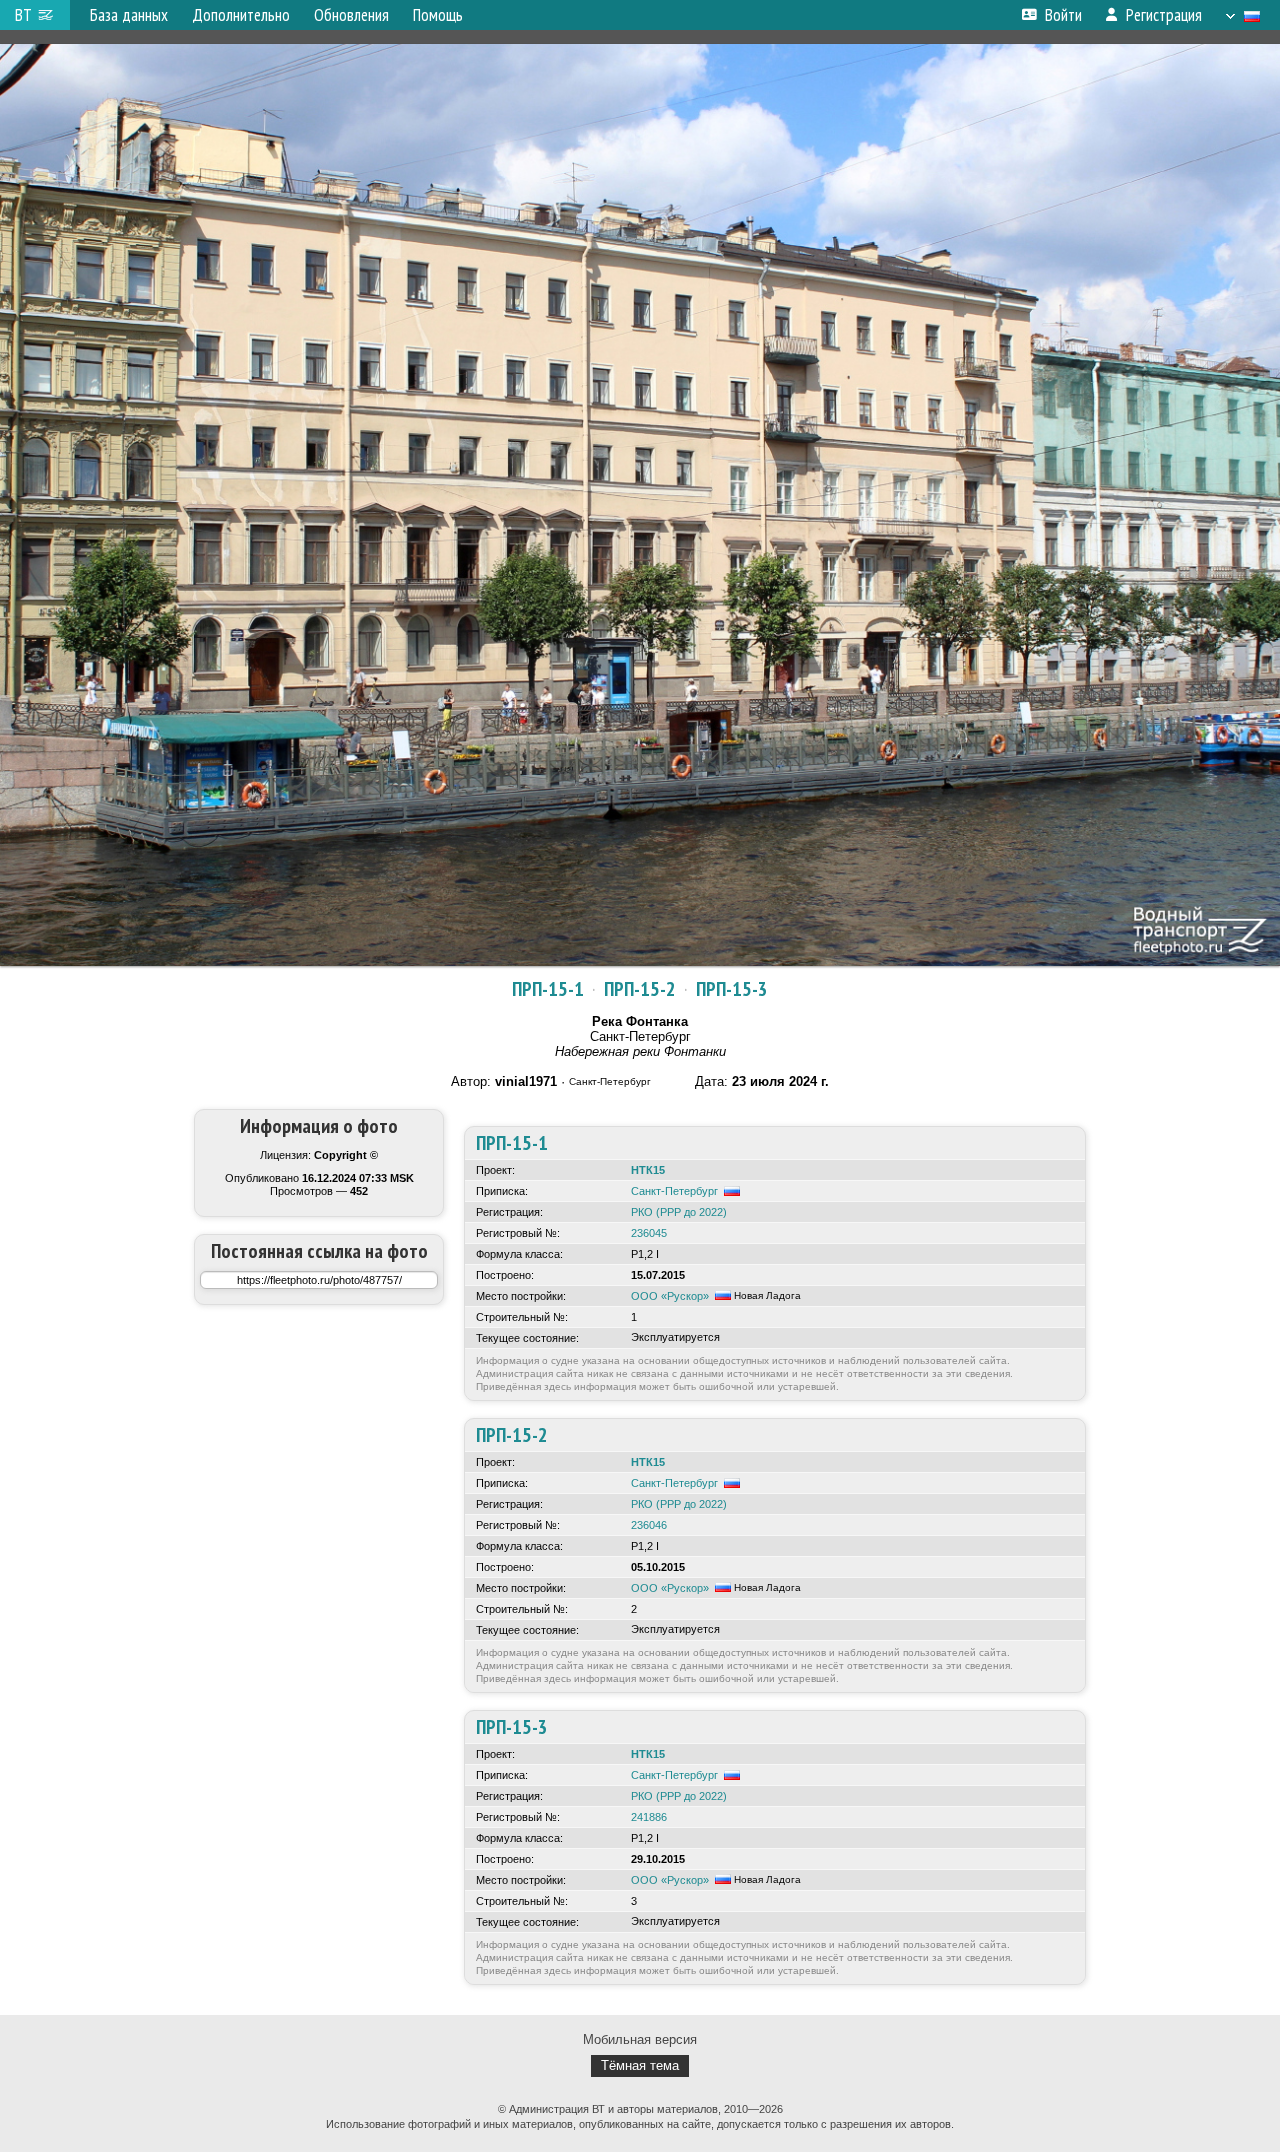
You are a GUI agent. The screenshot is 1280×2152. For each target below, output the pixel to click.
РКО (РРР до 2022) (679, 1212)
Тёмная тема (640, 2065)
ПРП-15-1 (548, 989)
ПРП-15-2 (640, 989)
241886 (649, 1817)
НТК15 (648, 1170)
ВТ (23, 15)
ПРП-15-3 (732, 989)
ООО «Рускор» (670, 1296)
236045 (649, 1233)
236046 (649, 1525)
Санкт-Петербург (674, 1191)
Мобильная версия (640, 2039)
